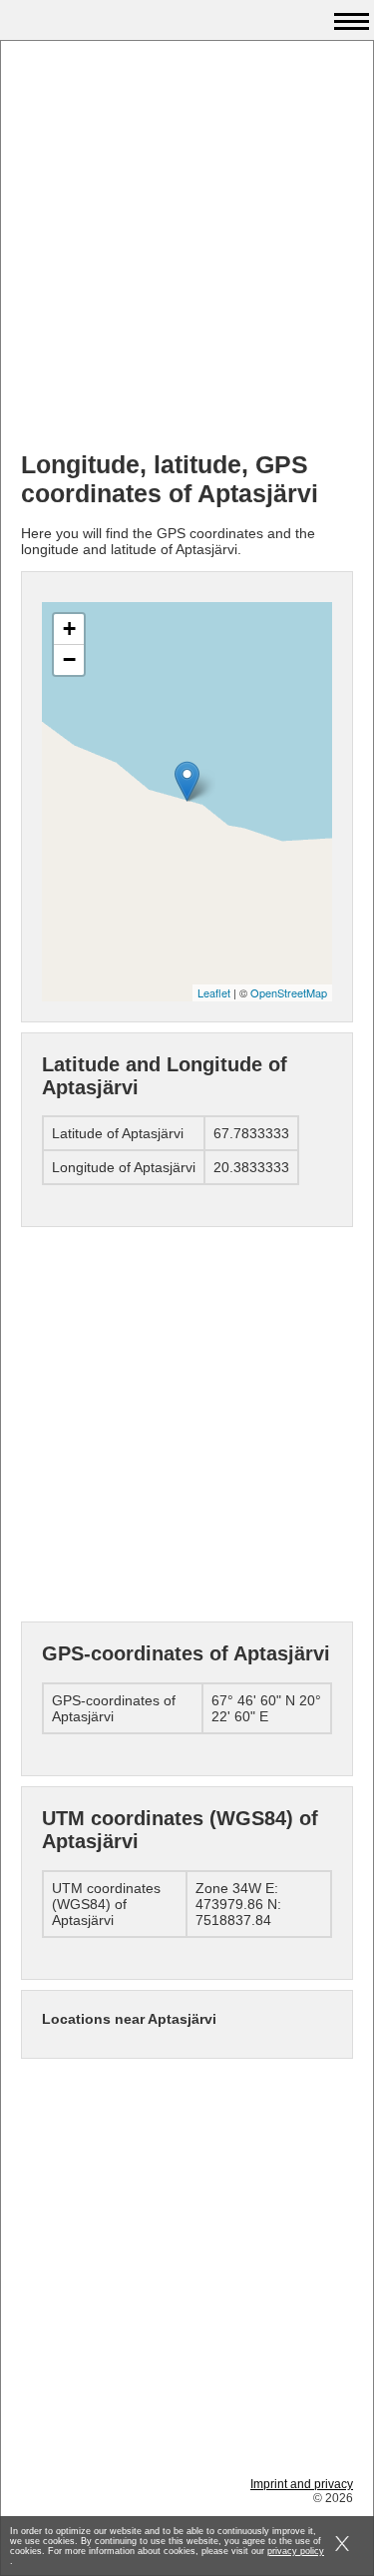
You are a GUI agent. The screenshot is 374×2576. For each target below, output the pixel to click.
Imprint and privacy (302, 2484)
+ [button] (69, 629)
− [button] (69, 659)
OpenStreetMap (289, 992)
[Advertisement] (187, 248)
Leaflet (214, 992)
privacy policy (296, 2551)
